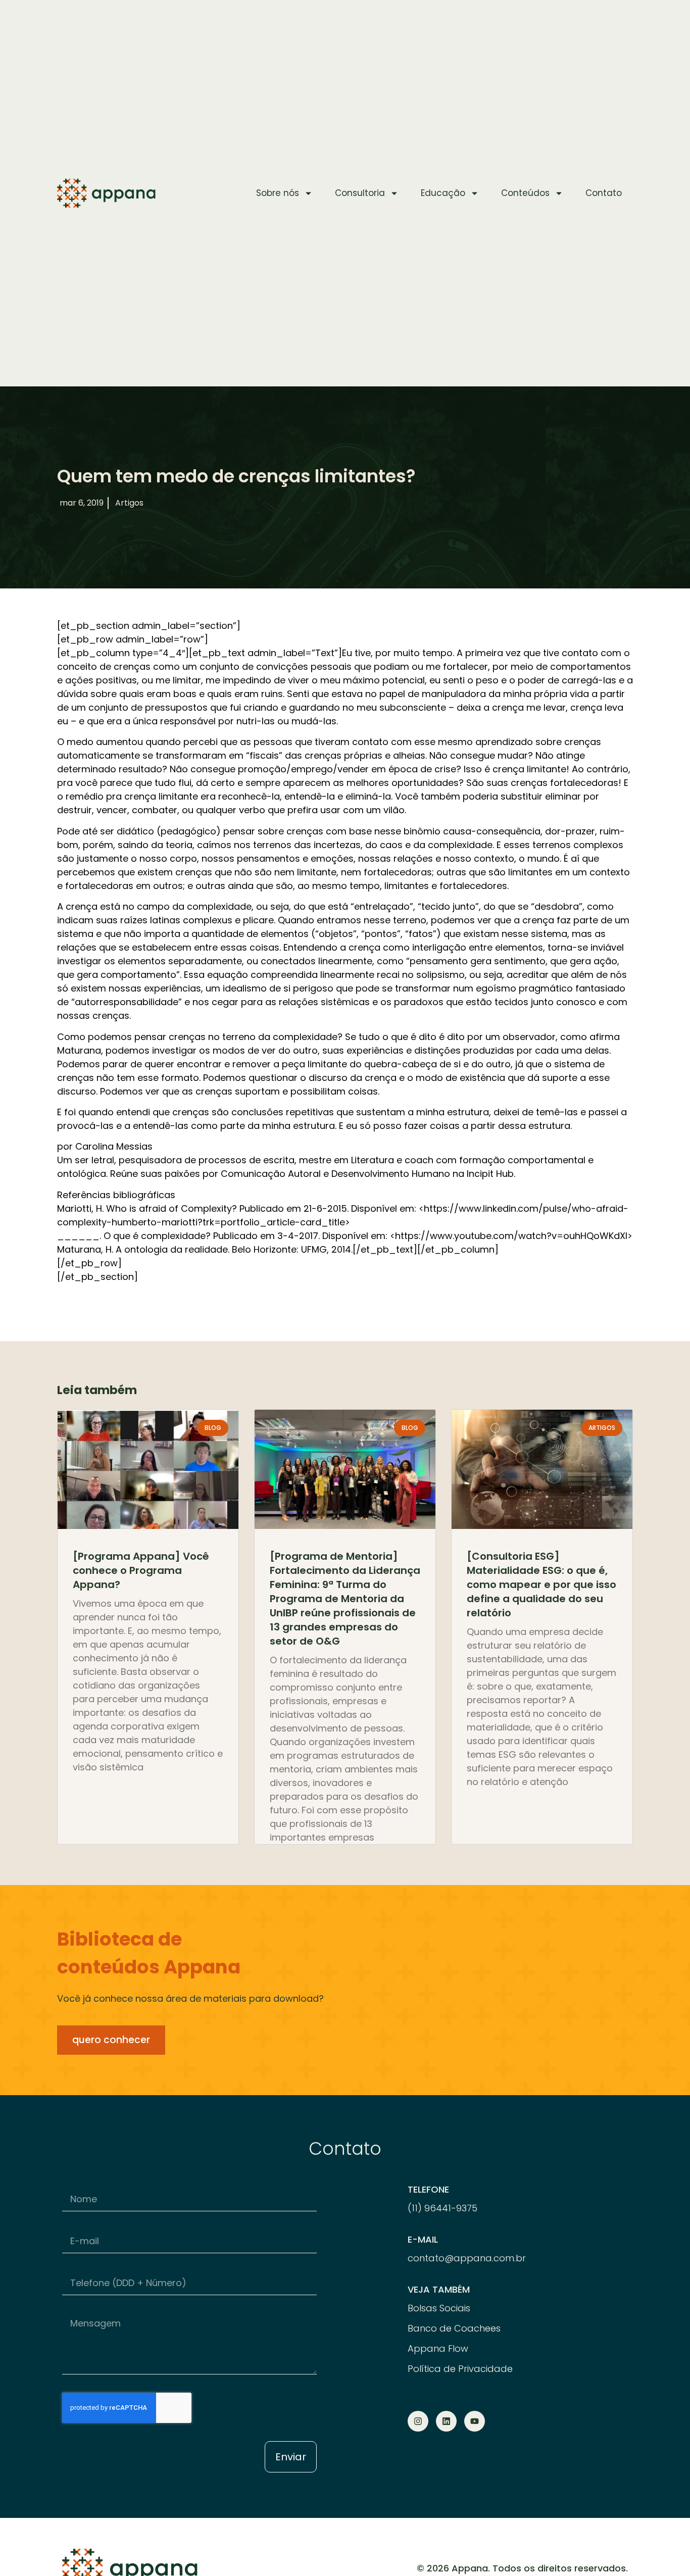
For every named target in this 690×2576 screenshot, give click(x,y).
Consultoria (360, 193)
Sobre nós (278, 193)
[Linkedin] (446, 2421)
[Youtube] (475, 2421)
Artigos (129, 503)
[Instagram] (418, 2421)
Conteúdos (525, 193)
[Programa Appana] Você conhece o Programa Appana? (141, 1570)
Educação (443, 193)
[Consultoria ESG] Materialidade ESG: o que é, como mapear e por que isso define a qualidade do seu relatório (541, 1584)
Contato (604, 193)
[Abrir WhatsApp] (665, 2550)
